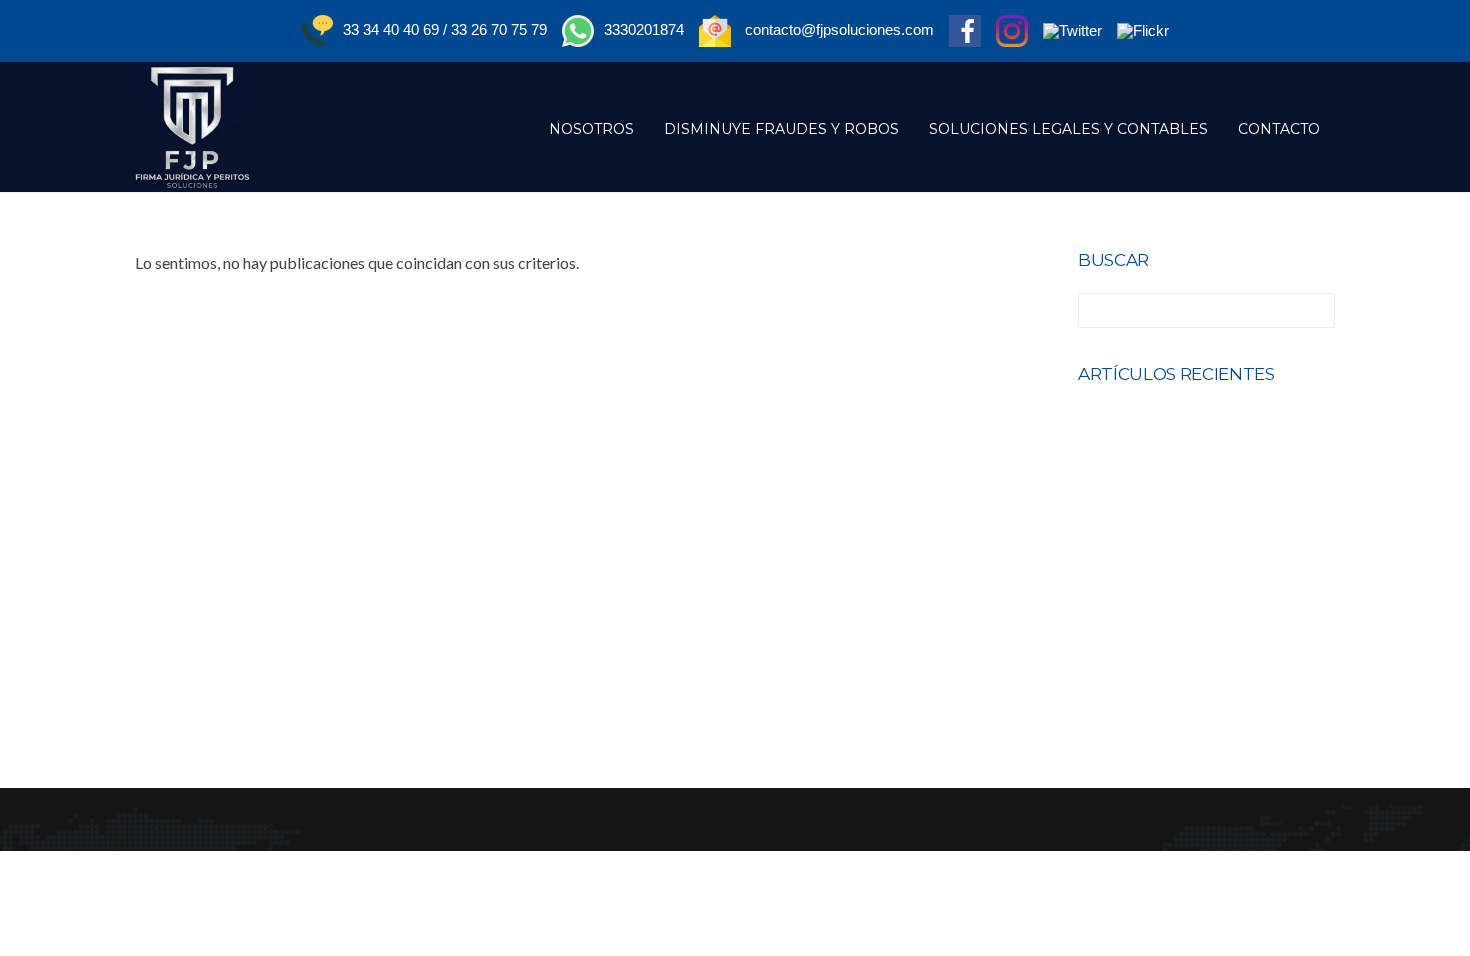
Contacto (1279, 129)
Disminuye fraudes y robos (781, 129)
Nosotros (591, 129)
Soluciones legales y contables (1068, 129)
